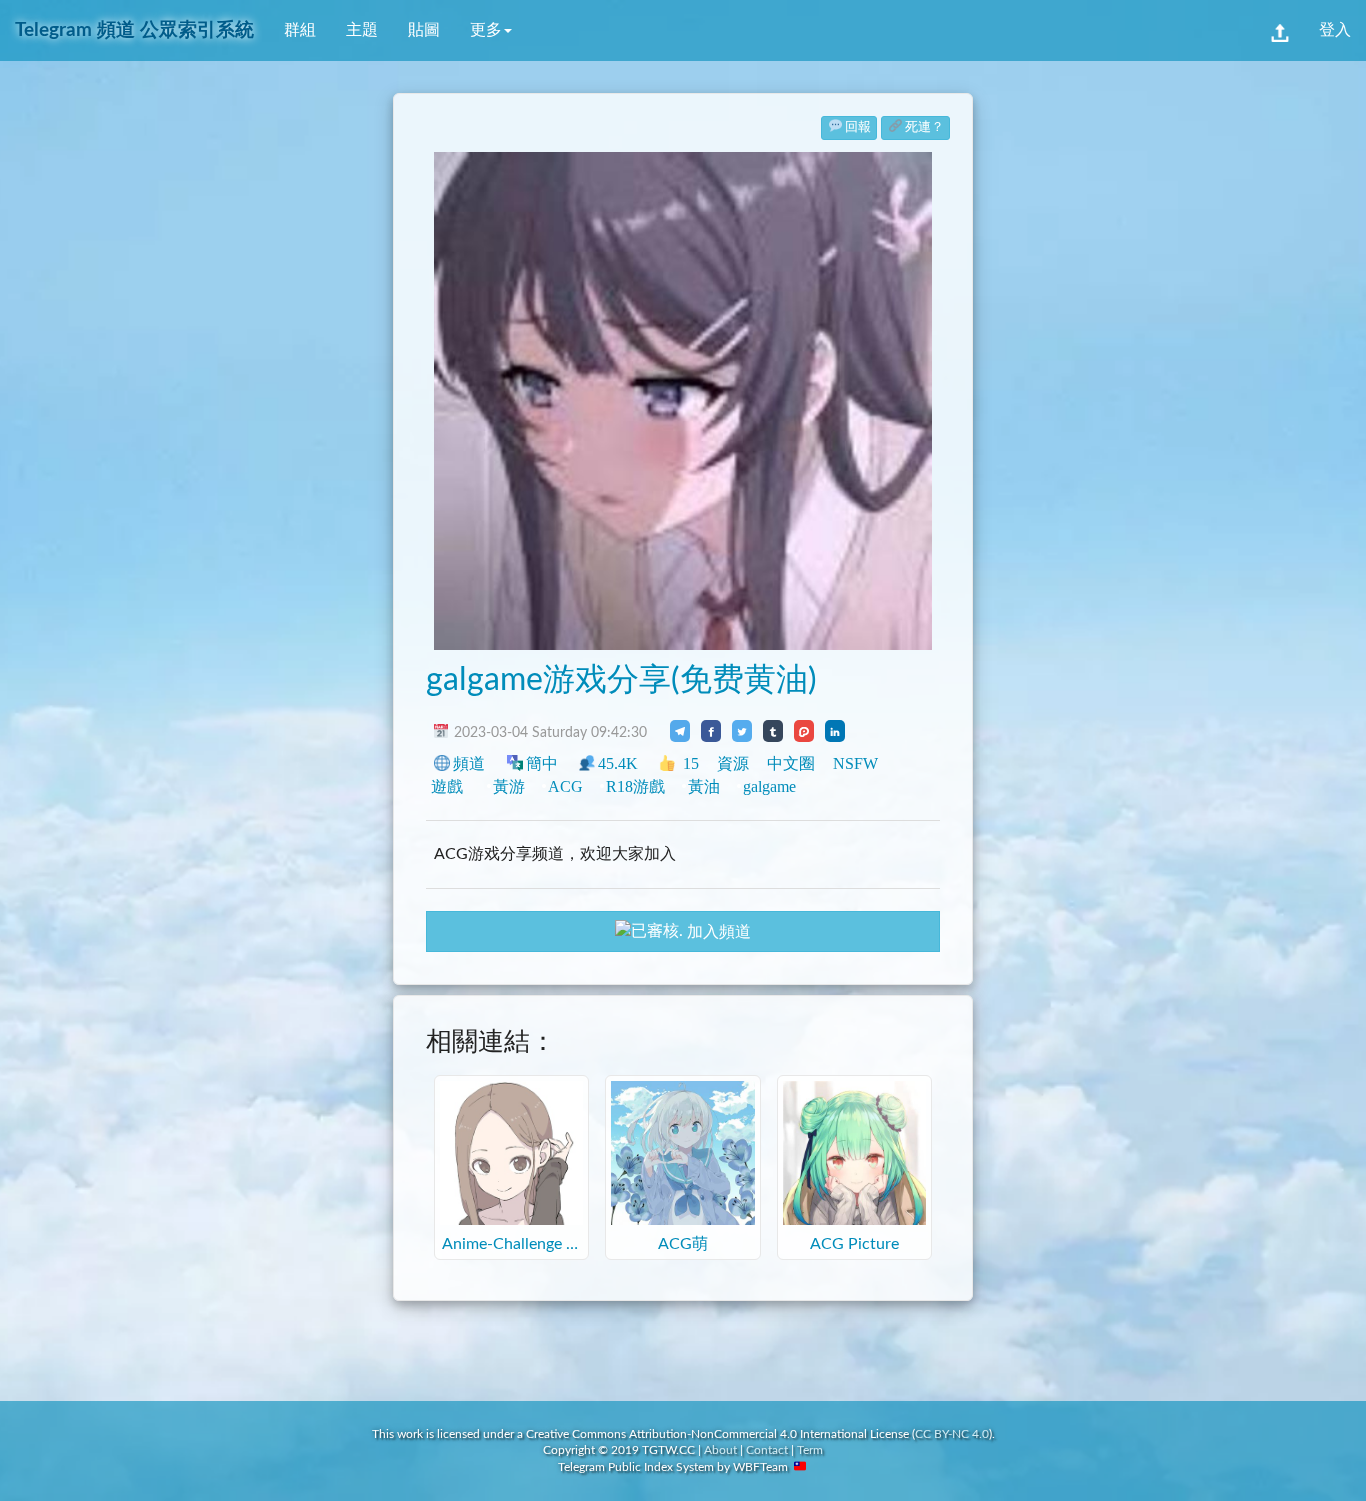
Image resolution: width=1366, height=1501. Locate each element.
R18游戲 (635, 786)
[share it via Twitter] (742, 731)
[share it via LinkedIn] (835, 731)
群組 (300, 30)
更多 (486, 30)
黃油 (704, 786)
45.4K (618, 763)
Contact (767, 1450)
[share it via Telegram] (680, 731)
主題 (362, 30)
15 (688, 763)
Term (810, 1450)
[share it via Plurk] (804, 731)
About (720, 1450)
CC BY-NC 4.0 (952, 1434)
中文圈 (791, 763)
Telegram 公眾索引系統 (134, 30)
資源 (733, 763)
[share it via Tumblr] (773, 731)
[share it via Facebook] (711, 731)
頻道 (469, 763)
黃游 (509, 786)
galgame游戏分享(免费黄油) (621, 680)
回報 (858, 127)
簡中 (542, 763)
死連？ (924, 127)
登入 (1335, 30)
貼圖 (424, 30)
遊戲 (447, 786)
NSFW (855, 763)
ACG (565, 786)
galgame (769, 786)
